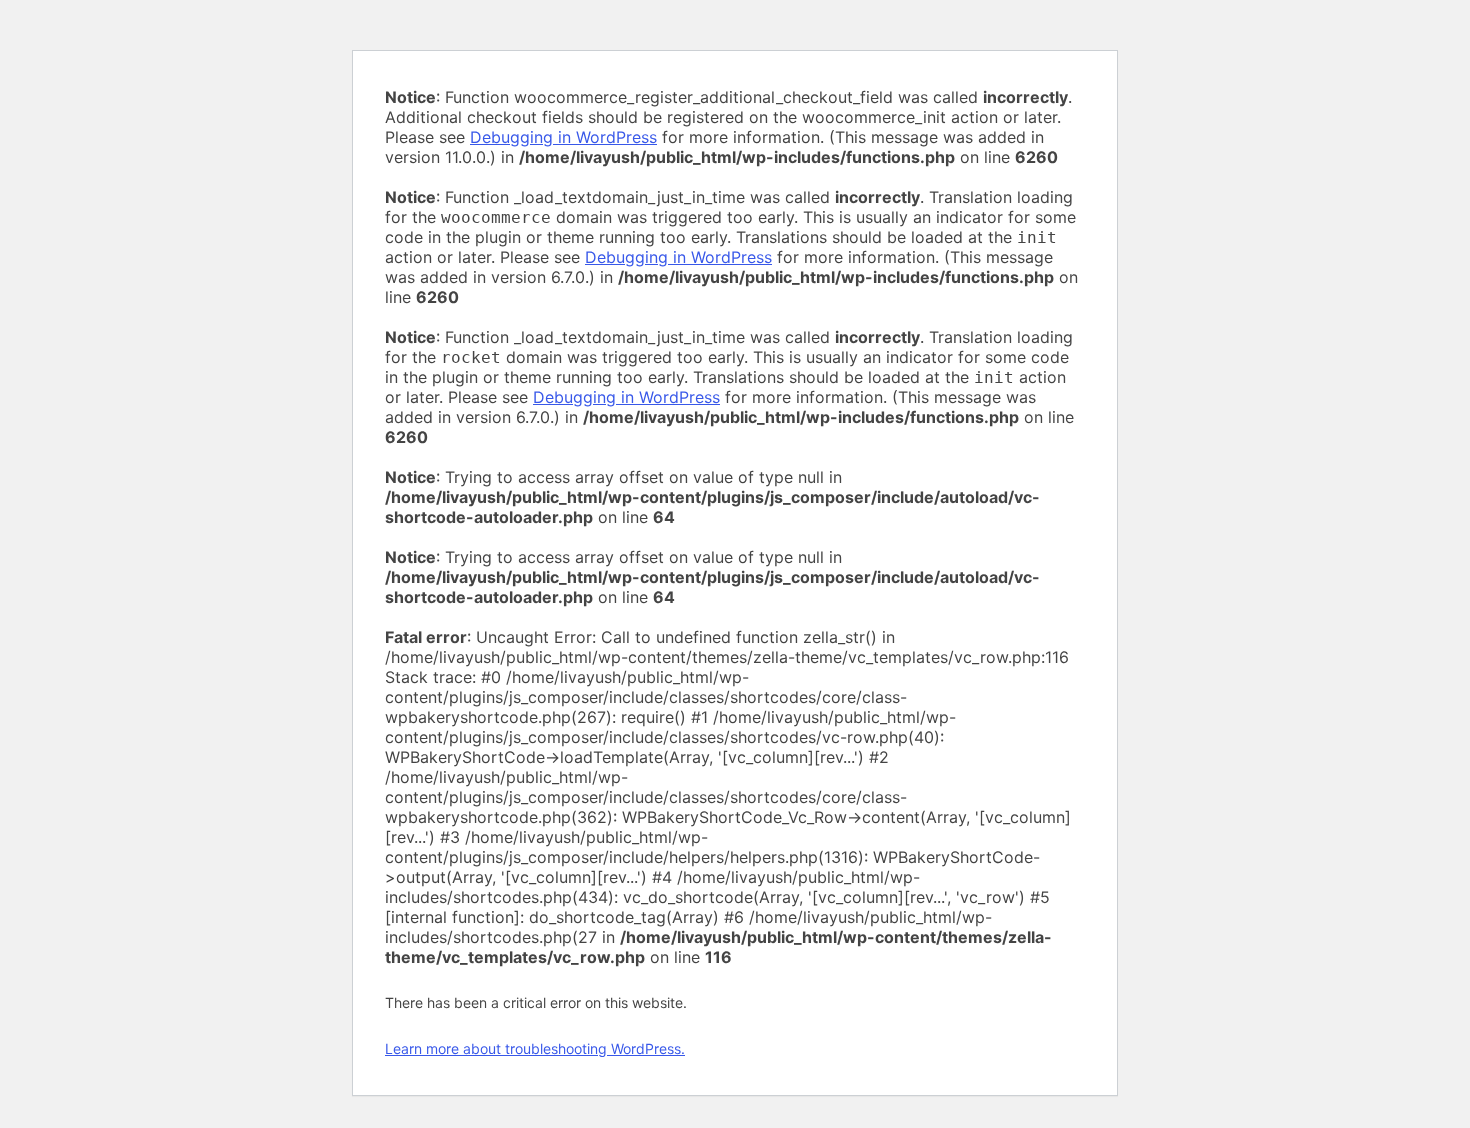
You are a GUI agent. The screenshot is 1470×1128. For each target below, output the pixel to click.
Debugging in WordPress (563, 137)
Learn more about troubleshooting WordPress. (535, 1048)
